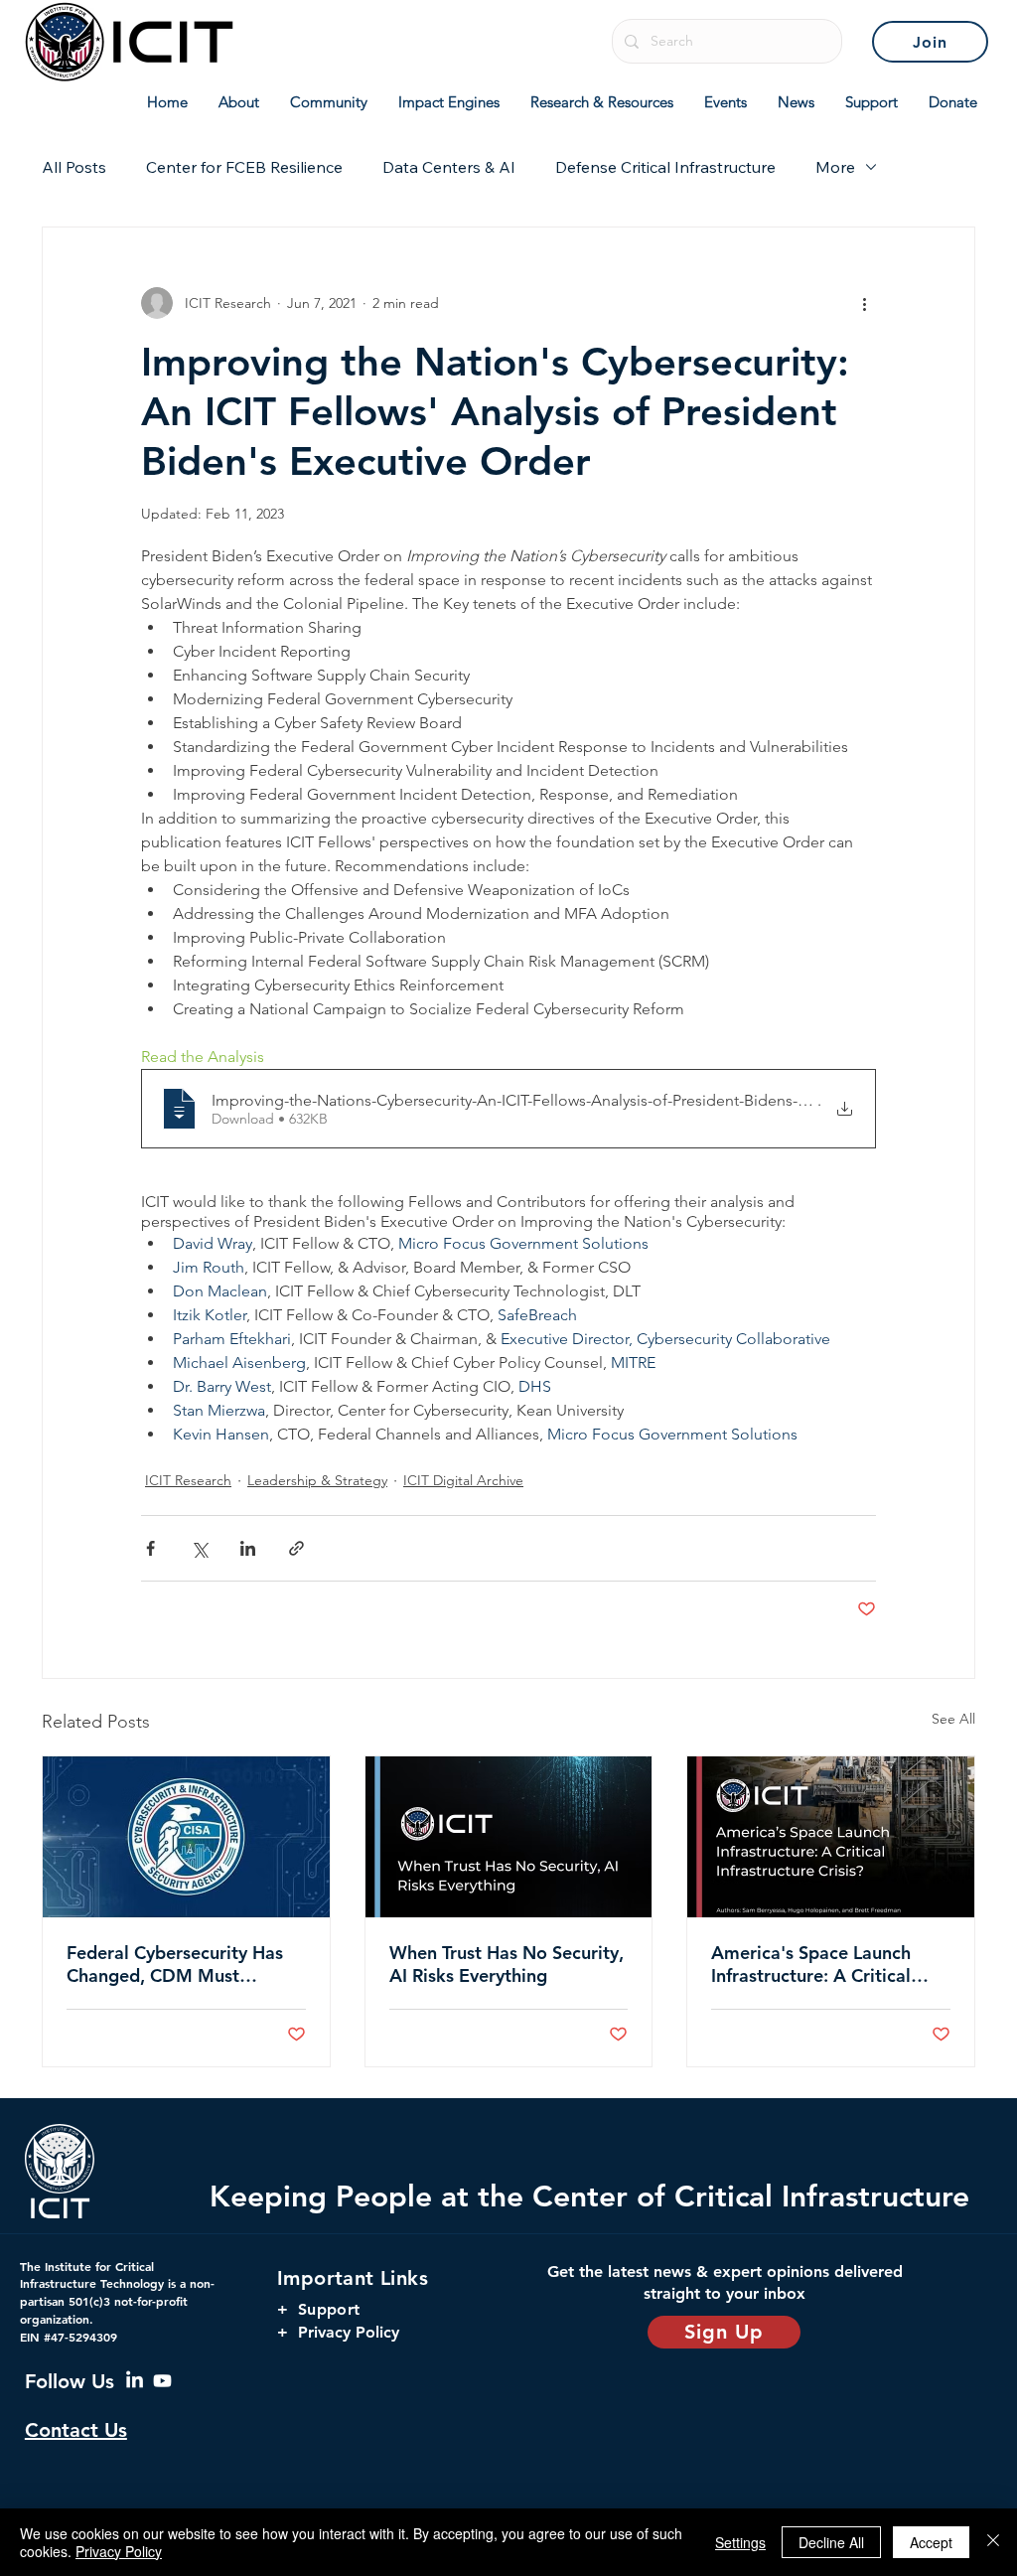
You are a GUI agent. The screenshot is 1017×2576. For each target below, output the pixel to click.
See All (953, 1719)
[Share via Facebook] (150, 1548)
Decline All (831, 2542)
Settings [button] (740, 2542)
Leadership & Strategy (317, 1480)
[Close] (993, 2542)
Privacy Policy (119, 2551)
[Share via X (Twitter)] (199, 1548)
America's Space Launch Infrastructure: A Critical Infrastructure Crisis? (811, 1964)
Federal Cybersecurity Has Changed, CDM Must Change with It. (175, 1964)
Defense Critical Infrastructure (665, 167)
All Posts (74, 167)
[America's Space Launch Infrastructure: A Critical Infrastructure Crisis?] (831, 1837)
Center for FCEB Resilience (244, 167)
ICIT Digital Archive (463, 1480)
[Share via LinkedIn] (248, 1548)
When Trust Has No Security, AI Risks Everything (507, 1964)
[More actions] (864, 303)
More (835, 167)
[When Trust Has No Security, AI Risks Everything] (509, 1837)
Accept (931, 2542)
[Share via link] (296, 1548)
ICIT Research (188, 1480)
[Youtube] (162, 2381)
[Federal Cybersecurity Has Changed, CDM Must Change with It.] (186, 1837)
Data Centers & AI (449, 167)
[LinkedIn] (135, 2381)
